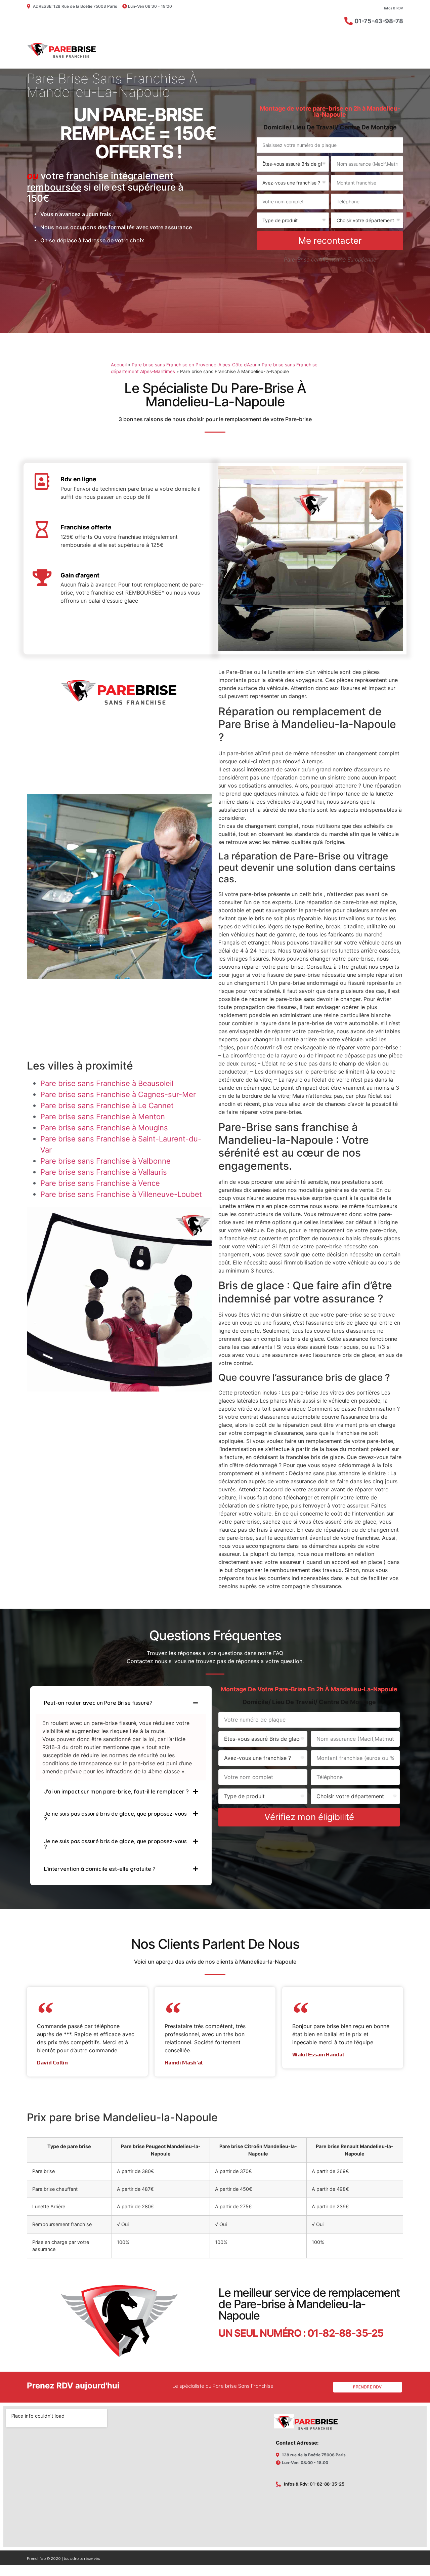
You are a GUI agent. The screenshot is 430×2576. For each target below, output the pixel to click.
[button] (121, 1703)
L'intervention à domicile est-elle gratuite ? (100, 1869)
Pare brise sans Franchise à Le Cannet (107, 1105)
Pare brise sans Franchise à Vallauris (104, 1172)
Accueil (119, 365)
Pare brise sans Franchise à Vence (100, 1183)
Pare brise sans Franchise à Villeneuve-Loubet (121, 1194)
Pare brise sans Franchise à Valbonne (105, 1161)
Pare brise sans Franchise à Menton (103, 1117)
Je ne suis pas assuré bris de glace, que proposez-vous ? (115, 1816)
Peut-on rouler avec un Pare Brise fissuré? (98, 1703)
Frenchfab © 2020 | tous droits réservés (63, 2558)
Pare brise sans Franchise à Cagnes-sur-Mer (118, 1094)
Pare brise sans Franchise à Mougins (104, 1128)
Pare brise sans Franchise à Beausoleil (107, 1083)
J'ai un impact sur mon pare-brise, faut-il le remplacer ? (116, 1792)
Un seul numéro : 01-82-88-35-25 (301, 2333)
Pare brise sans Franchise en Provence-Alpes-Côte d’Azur (194, 365)
